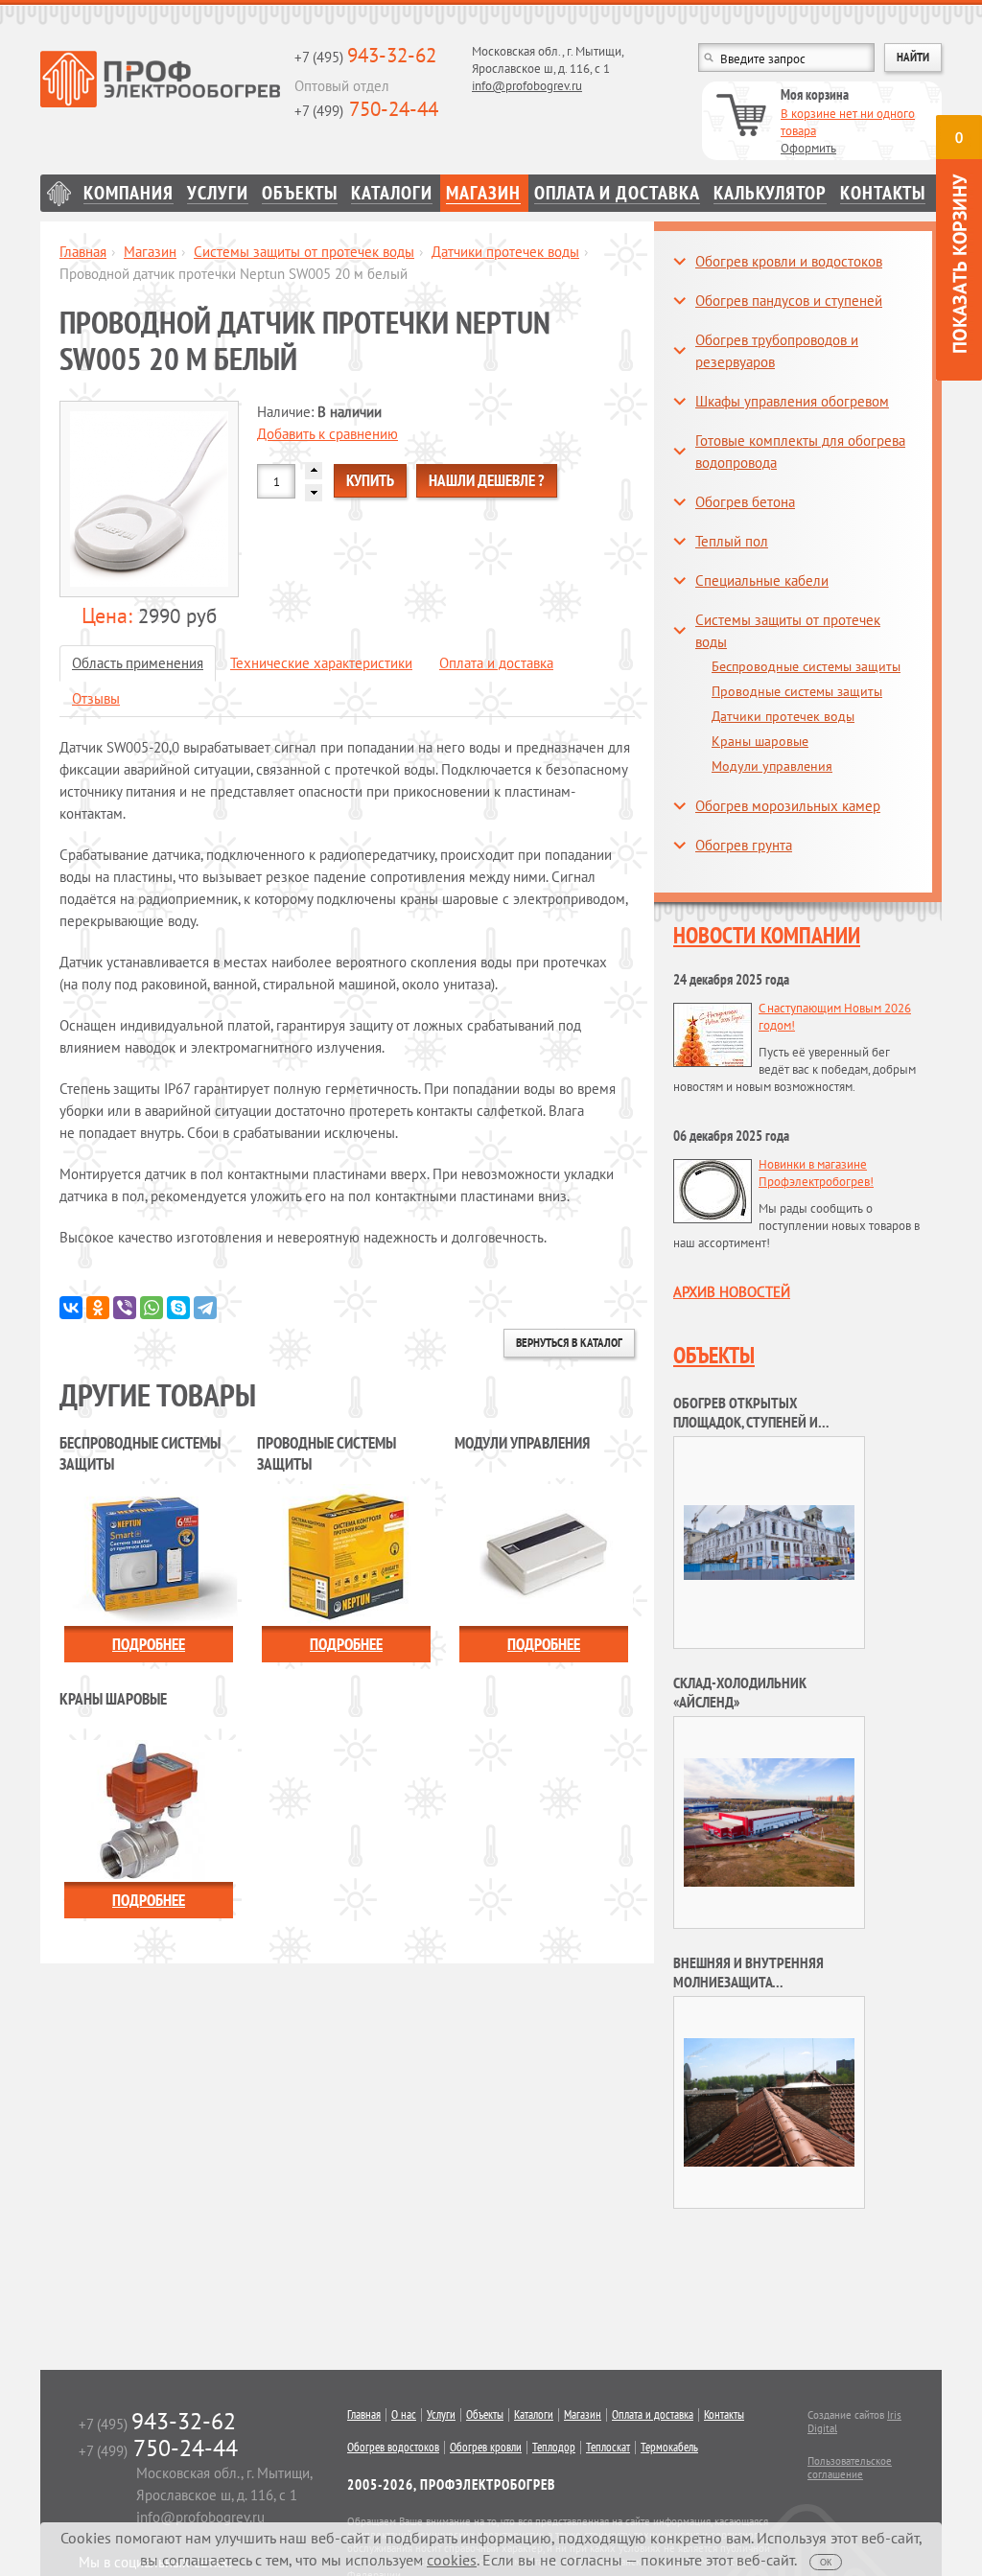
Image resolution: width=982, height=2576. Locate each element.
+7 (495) (365, 57)
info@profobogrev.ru (527, 86)
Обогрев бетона (745, 502)
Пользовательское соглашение (850, 2468)
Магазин (483, 193)
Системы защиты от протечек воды (304, 252)
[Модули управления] (544, 1554)
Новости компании (767, 935)
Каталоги (392, 193)
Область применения (138, 663)
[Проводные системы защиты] (346, 1554)
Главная (58, 193)
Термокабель (669, 2448)
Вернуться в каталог (569, 1343)
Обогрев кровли (486, 2448)
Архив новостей (732, 1292)
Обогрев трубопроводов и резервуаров (777, 351)
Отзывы (96, 698)
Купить (370, 480)
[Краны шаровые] (149, 1810)
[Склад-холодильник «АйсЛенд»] (769, 1821)
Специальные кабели (762, 580)
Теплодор (554, 2448)
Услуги (218, 193)
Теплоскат (608, 2448)
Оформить (808, 148)
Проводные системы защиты (797, 691)
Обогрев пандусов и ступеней (789, 301)
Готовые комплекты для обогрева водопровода (800, 452)
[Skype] (178, 1308)
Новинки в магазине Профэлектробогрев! (816, 1173)
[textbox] (786, 58)
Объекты (300, 193)
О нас (404, 2415)
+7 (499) (366, 111)
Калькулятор (770, 193)
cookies (452, 2560)
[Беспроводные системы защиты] (149, 1554)
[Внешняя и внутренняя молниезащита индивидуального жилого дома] (769, 2101)
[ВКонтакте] (71, 1308)
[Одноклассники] (98, 1308)
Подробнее (149, 1644)
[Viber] (125, 1308)
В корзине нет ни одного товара (848, 122)
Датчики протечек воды (505, 252)
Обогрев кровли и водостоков (789, 261)
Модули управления (772, 766)
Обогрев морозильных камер (788, 806)
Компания (129, 193)
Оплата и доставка (617, 193)
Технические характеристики (321, 663)
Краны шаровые (760, 741)
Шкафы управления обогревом (792, 401)
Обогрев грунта (744, 845)
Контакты (883, 193)
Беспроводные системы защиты (806, 666)
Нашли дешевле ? (487, 480)
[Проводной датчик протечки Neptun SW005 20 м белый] (149, 499)
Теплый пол (732, 541)
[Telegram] (205, 1308)
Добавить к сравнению (327, 434)
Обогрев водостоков (393, 2448)
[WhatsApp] (152, 1308)
